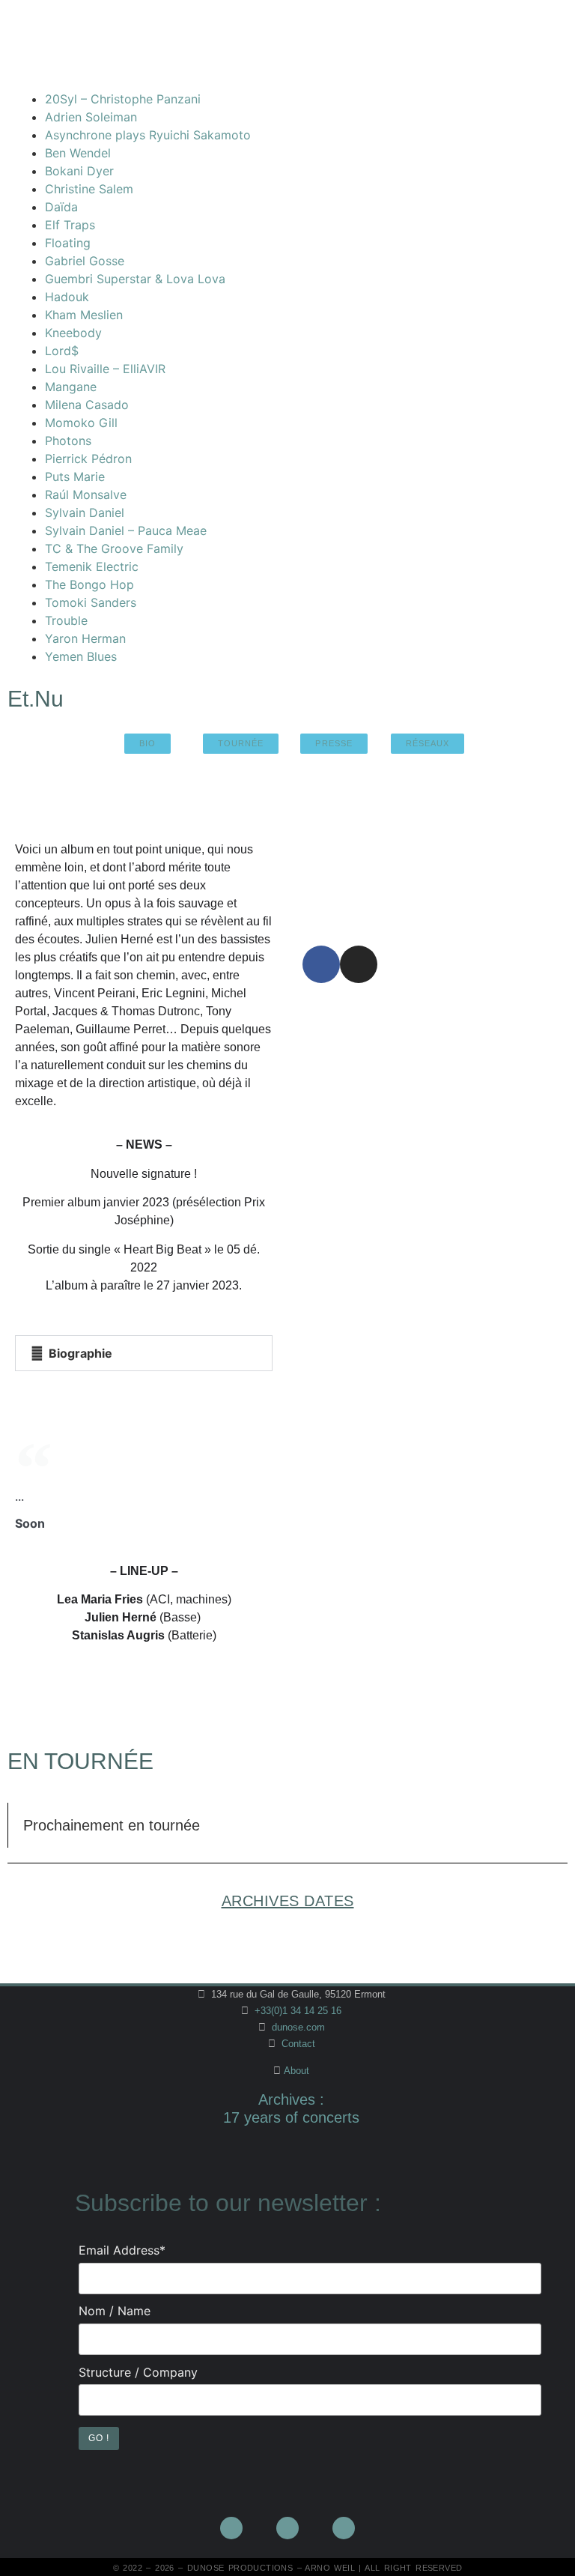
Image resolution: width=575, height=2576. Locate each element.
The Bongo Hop (89, 584)
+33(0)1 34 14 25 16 (296, 2011)
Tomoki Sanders (91, 602)
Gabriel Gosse (85, 261)
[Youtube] (287, 2528)
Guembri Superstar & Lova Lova (135, 279)
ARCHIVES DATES (288, 1901)
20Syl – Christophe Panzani (123, 99)
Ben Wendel (78, 153)
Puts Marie (75, 477)
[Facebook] (321, 964)
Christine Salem (89, 189)
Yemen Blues (81, 656)
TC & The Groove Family (114, 548)
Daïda (61, 207)
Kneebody (73, 333)
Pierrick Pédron (88, 459)
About (296, 2071)
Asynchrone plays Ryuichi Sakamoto (148, 135)
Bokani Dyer (79, 171)
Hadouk (67, 297)
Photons (68, 441)
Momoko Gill (81, 423)
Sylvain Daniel (85, 513)
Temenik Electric (92, 566)
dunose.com (298, 2027)
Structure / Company (138, 2372)
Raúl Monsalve (86, 495)
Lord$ (62, 351)
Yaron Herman (85, 638)
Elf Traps (70, 225)
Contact (298, 2044)
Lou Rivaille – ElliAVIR (105, 369)
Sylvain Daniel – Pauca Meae (126, 530)
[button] (144, 1353)
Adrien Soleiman (91, 117)
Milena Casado (87, 405)
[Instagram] (359, 964)
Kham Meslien (84, 315)
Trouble (66, 620)
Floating (68, 243)
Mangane (71, 387)
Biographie (80, 1353)
